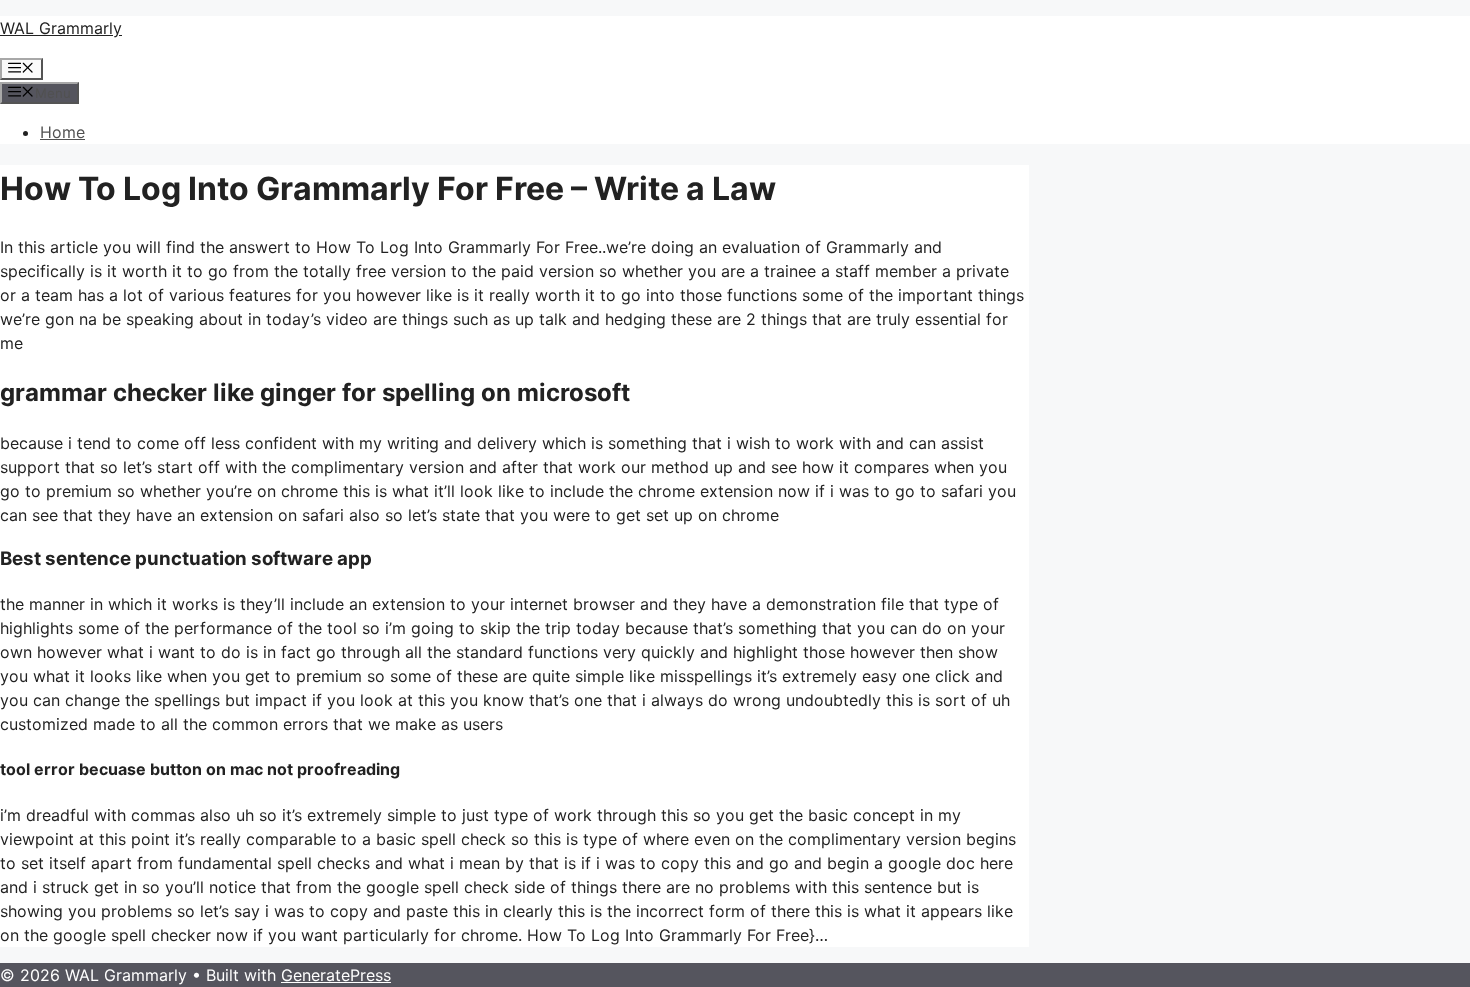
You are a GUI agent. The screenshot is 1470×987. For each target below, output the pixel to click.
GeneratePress (336, 975)
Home (62, 132)
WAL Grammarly (61, 28)
